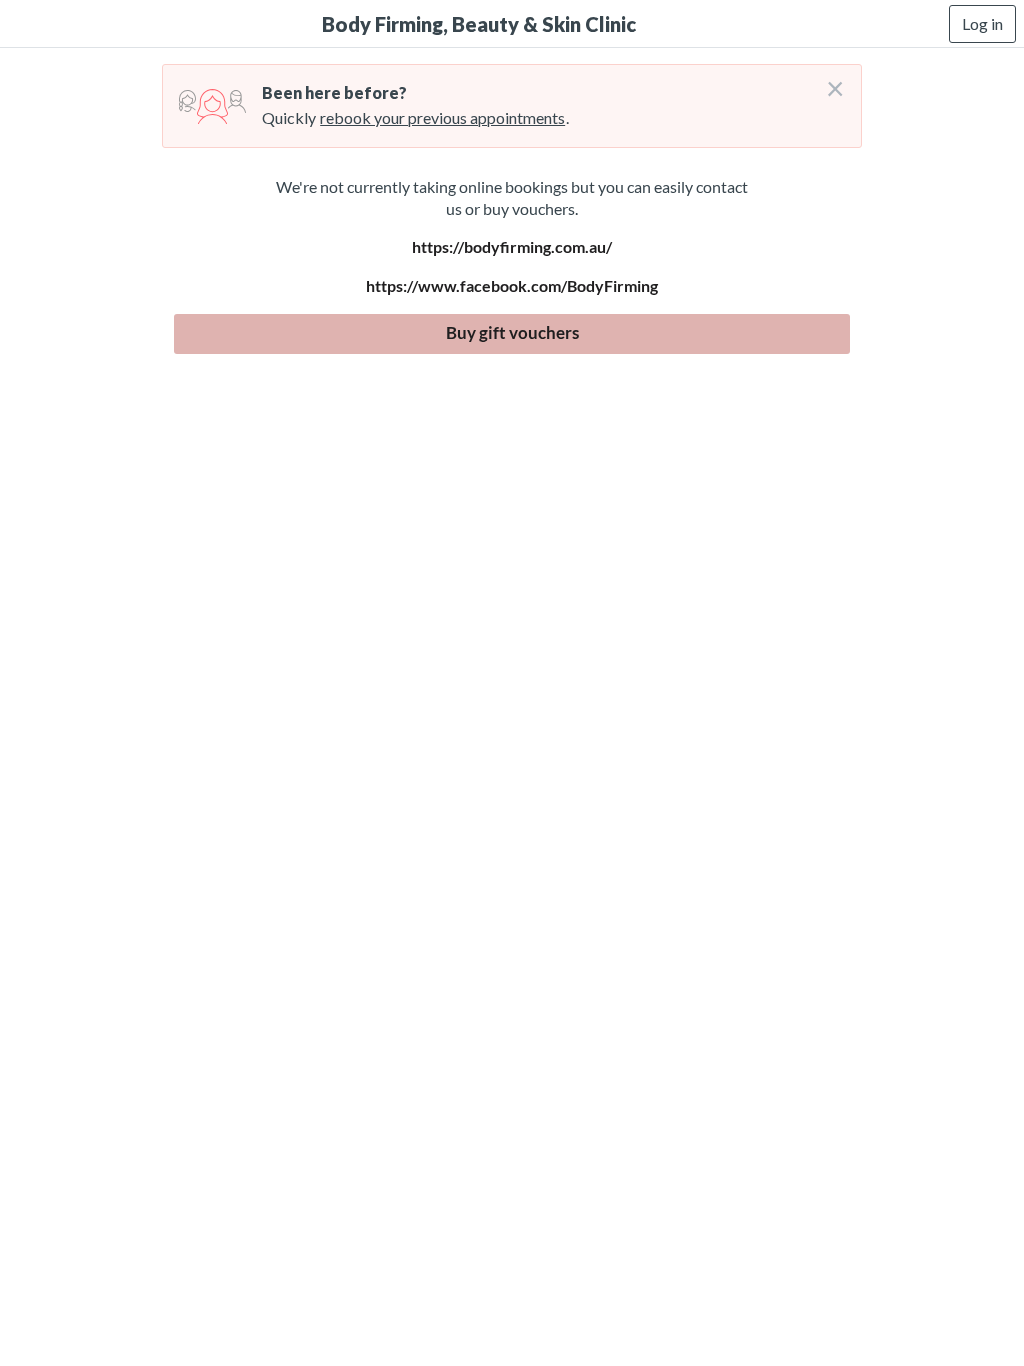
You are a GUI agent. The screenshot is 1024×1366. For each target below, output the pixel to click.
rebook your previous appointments (442, 117)
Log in (982, 23)
